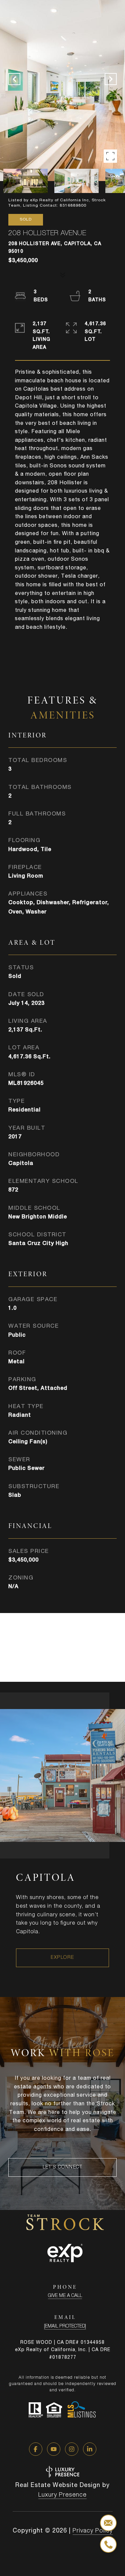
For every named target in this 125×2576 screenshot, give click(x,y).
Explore (62, 1958)
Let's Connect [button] (63, 2167)
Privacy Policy (93, 2531)
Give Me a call (65, 2296)
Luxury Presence (62, 2495)
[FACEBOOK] (36, 2449)
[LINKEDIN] (90, 2449)
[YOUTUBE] (54, 2449)
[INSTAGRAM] (72, 2449)
